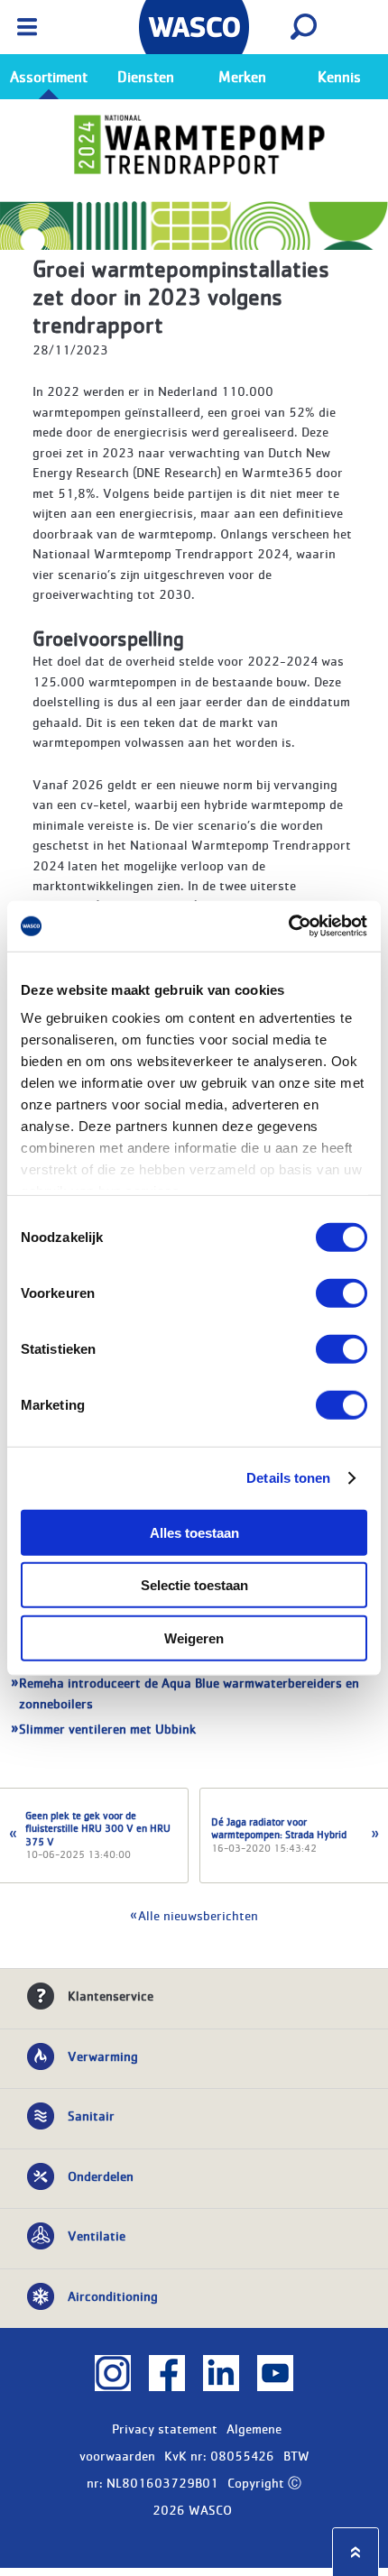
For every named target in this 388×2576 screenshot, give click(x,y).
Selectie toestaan (194, 1585)
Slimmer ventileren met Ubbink (107, 1728)
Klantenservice (111, 1995)
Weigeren (194, 1638)
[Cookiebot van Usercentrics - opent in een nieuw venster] (288, 926)
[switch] (342, 1293)
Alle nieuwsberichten (198, 1915)
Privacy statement (165, 2428)
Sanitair (91, 2115)
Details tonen (288, 1478)
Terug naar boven (356, 2552)
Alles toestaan (194, 1532)
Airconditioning (113, 2295)
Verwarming (103, 2056)
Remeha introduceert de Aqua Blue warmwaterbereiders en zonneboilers (189, 1693)
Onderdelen (101, 2176)
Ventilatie (97, 2235)
